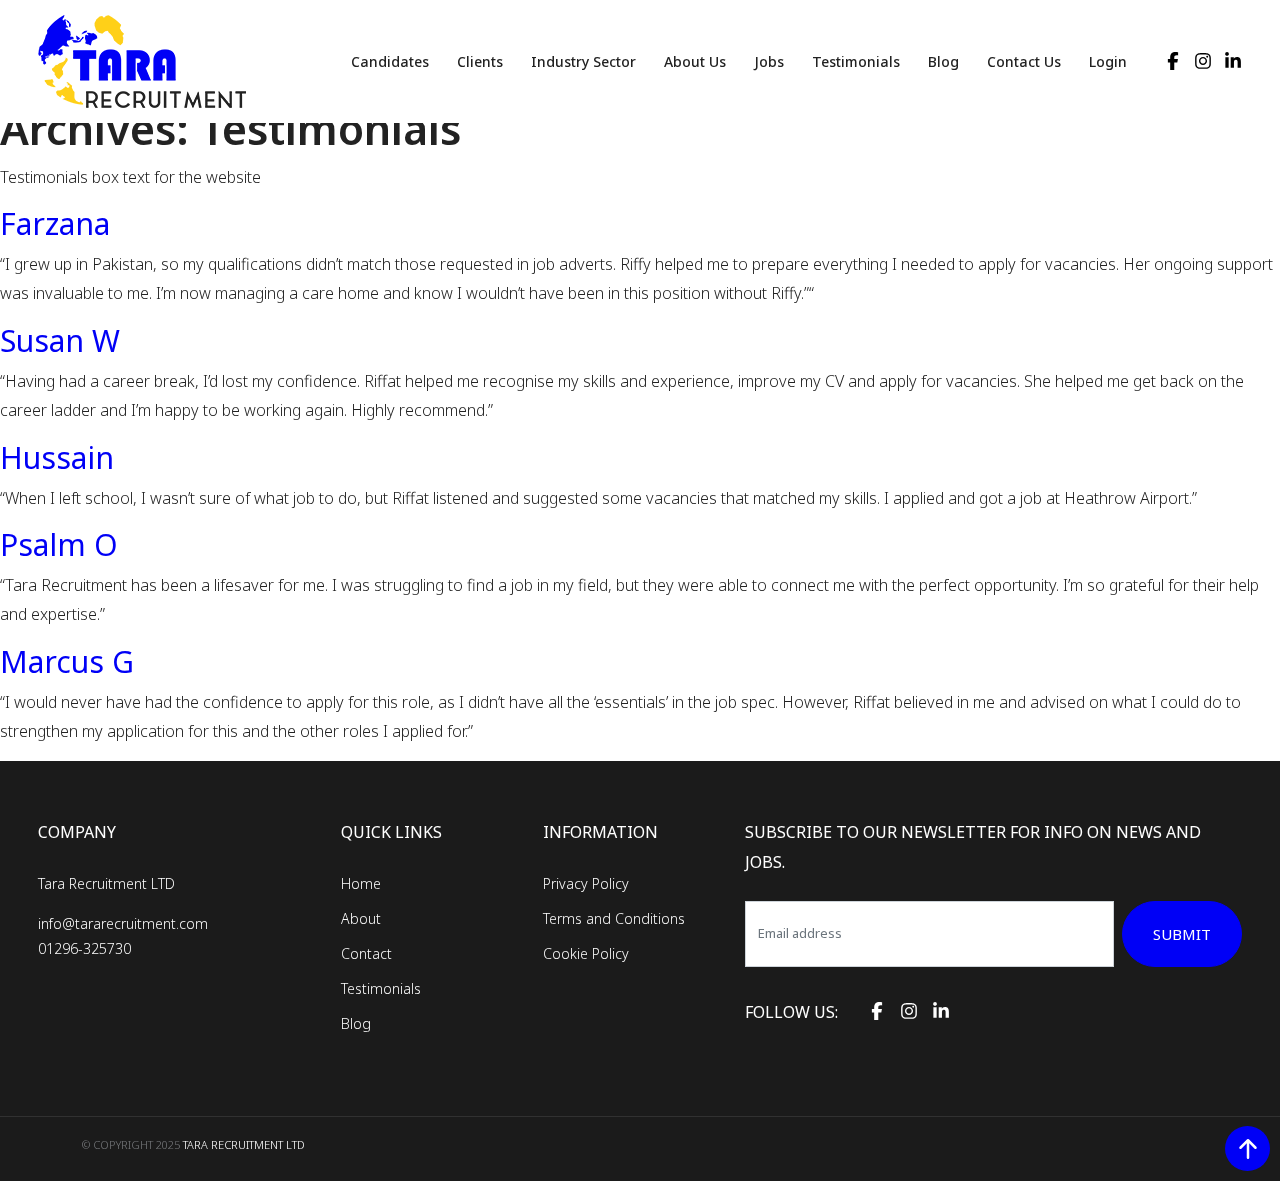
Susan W (60, 340)
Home (361, 883)
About (361, 918)
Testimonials (856, 61)
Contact (366, 953)
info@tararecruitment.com (123, 923)
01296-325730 (84, 948)
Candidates (390, 61)
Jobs (769, 61)
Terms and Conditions (614, 918)
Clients (480, 61)
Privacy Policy (586, 883)
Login (1108, 61)
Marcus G (67, 661)
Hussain (57, 457)
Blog (943, 61)
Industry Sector (583, 61)
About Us (695, 61)
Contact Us (1024, 61)
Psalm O (59, 544)
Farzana (55, 223)
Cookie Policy (586, 953)
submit (1182, 934)
